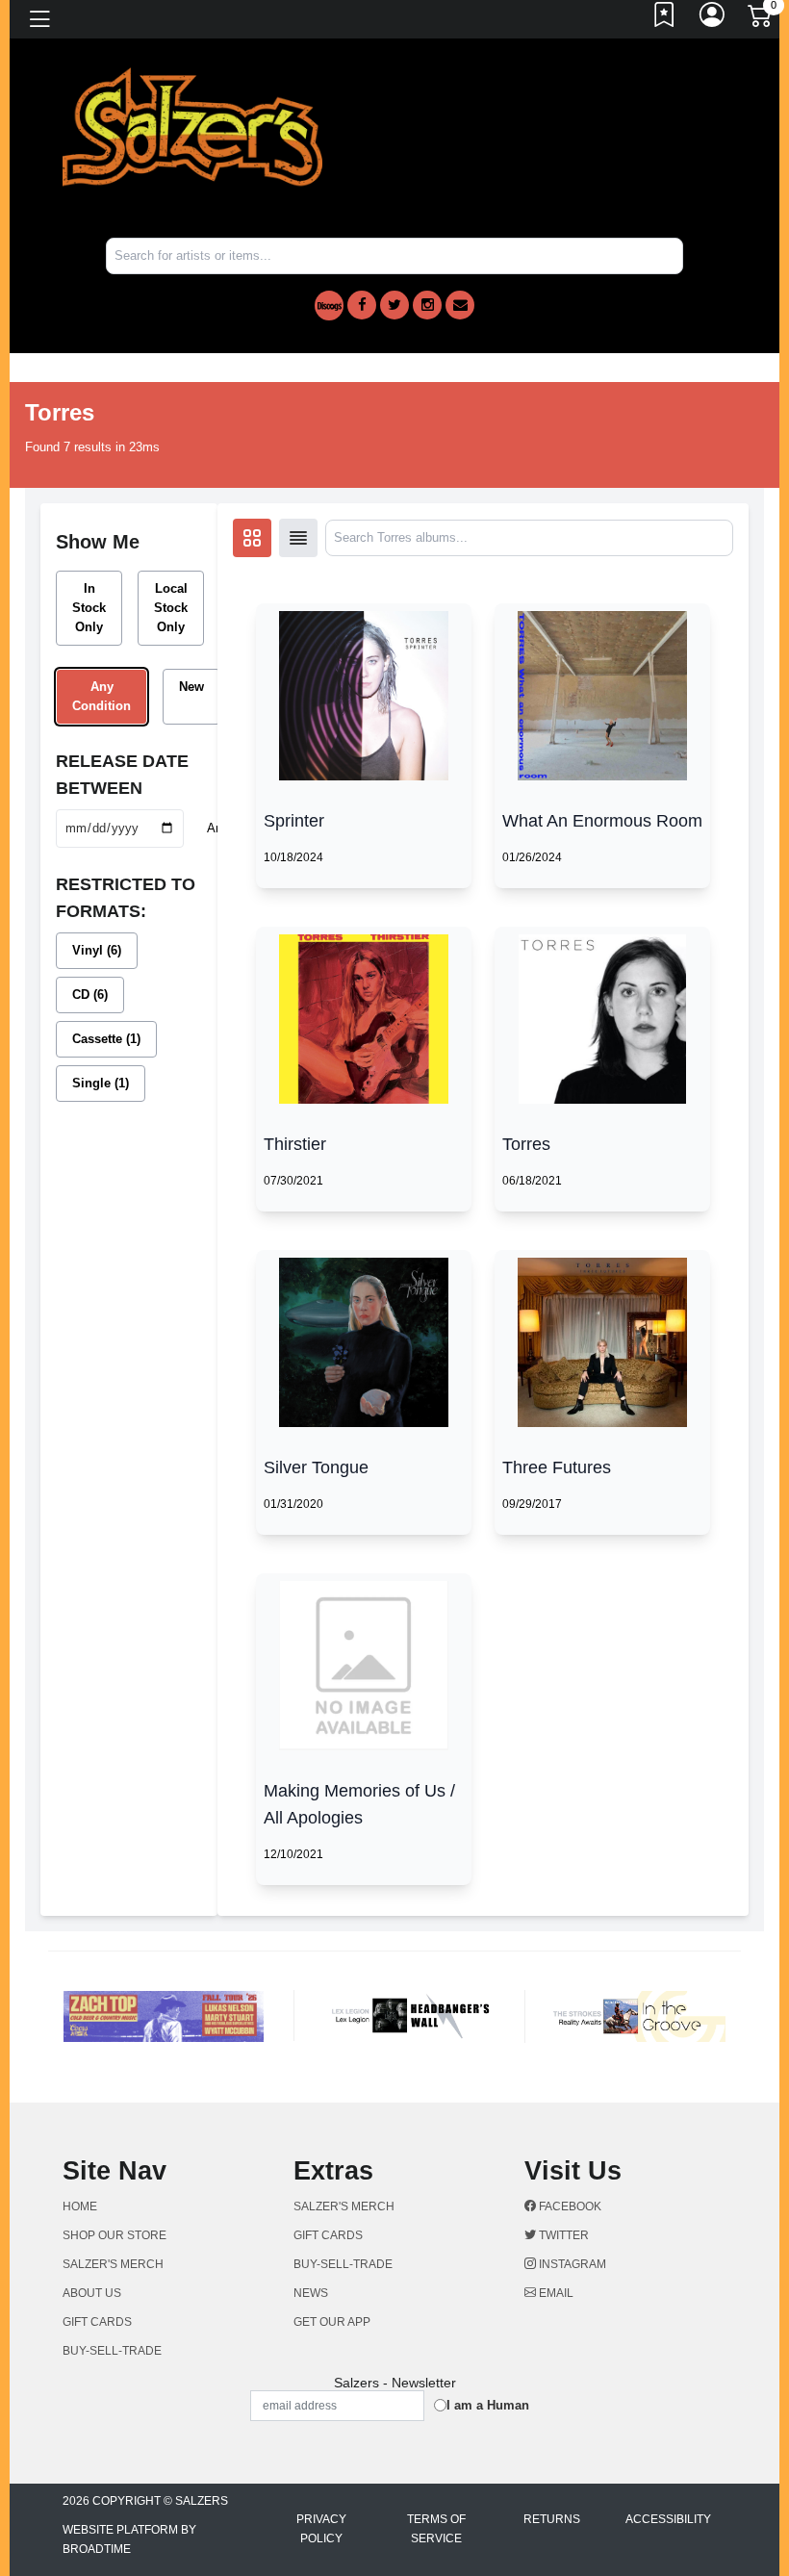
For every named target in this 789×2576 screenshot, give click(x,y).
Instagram (571, 2264)
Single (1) (101, 1083)
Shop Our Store (115, 2235)
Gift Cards (97, 2322)
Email (555, 2293)
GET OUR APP (332, 2322)
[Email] (460, 305)
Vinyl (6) (97, 950)
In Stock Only (89, 608)
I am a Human (488, 2405)
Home (80, 2206)
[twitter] (394, 305)
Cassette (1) (106, 1039)
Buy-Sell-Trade (112, 2351)
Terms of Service (436, 2529)
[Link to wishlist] (665, 19)
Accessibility (668, 2519)
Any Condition (102, 696)
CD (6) (90, 995)
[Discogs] (329, 306)
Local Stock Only (171, 608)
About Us (92, 2293)
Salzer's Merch (113, 2264)
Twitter (562, 2235)
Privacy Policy (321, 2529)
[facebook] (362, 305)
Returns (552, 2519)
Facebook (569, 2206)
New (191, 687)
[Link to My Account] (713, 19)
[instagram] (427, 305)
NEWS (311, 2293)
